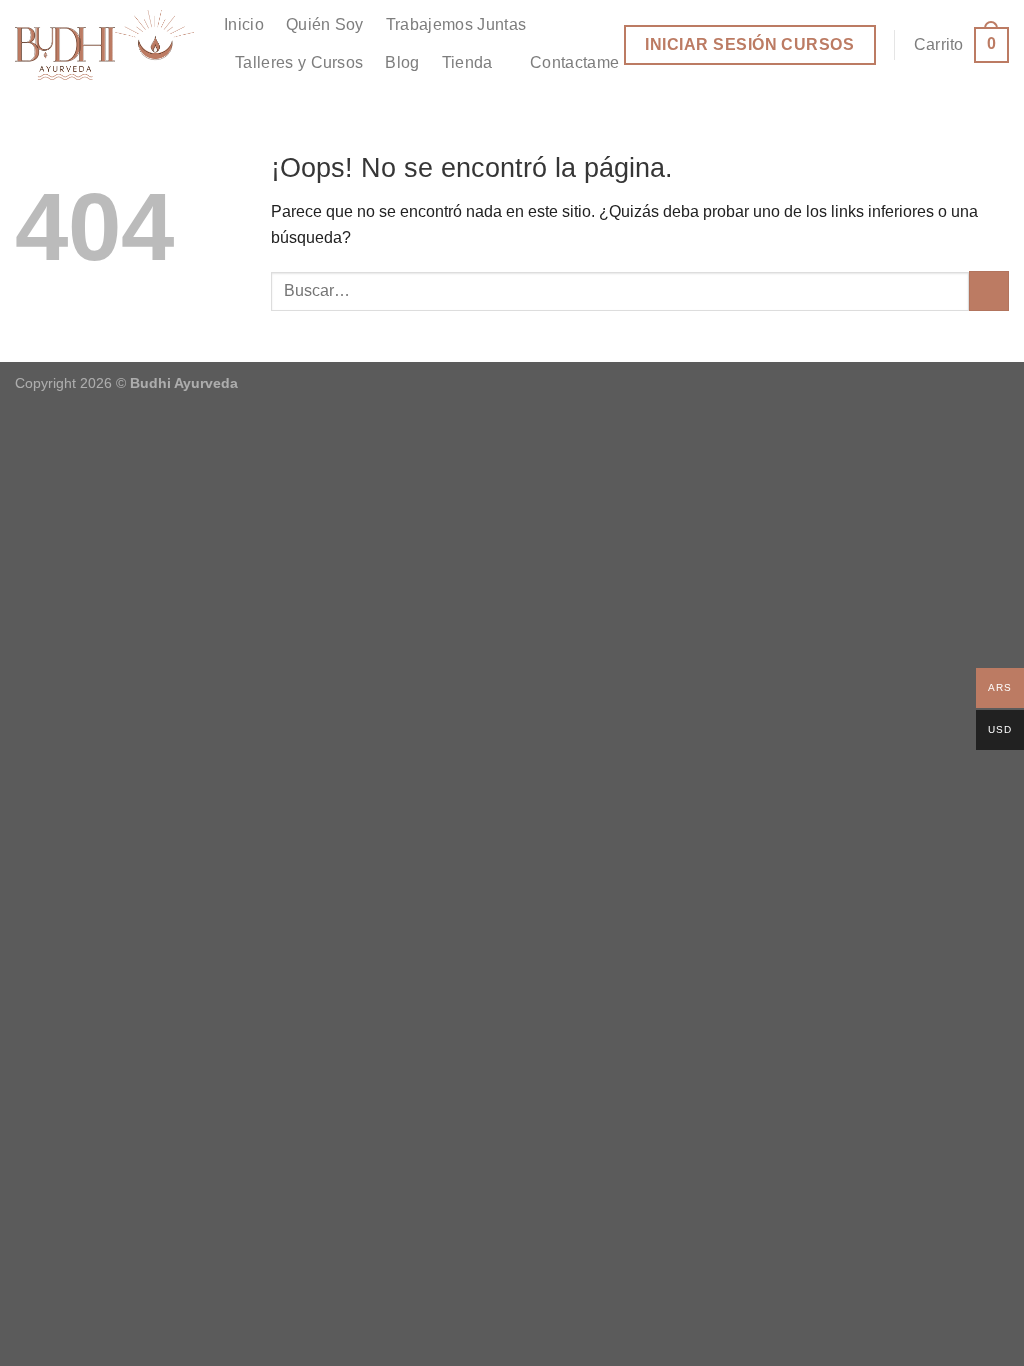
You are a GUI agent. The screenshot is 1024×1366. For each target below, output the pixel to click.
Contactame (574, 62)
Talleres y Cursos (299, 62)
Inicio (244, 24)
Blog (402, 62)
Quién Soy (325, 24)
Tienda (467, 62)
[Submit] (989, 291)
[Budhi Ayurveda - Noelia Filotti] (104, 45)
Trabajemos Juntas (456, 24)
